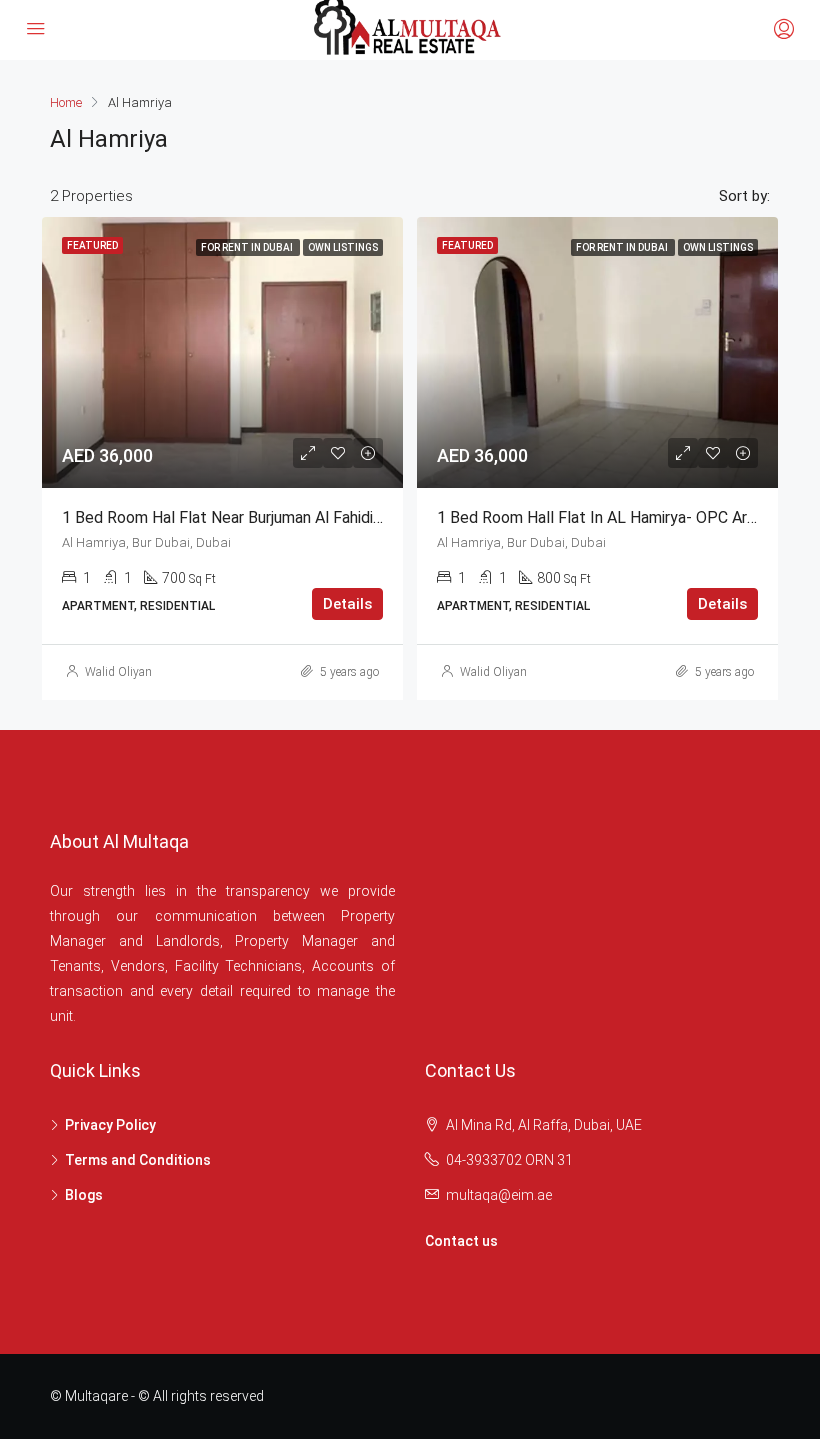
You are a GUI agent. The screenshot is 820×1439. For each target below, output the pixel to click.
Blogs (84, 1195)
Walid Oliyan (118, 672)
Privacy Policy (110, 1125)
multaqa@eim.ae (499, 1195)
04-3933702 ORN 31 (509, 1160)
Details (347, 604)
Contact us (461, 1241)
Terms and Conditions (138, 1160)
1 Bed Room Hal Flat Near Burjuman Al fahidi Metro (241, 517)
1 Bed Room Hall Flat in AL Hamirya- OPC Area (600, 517)
